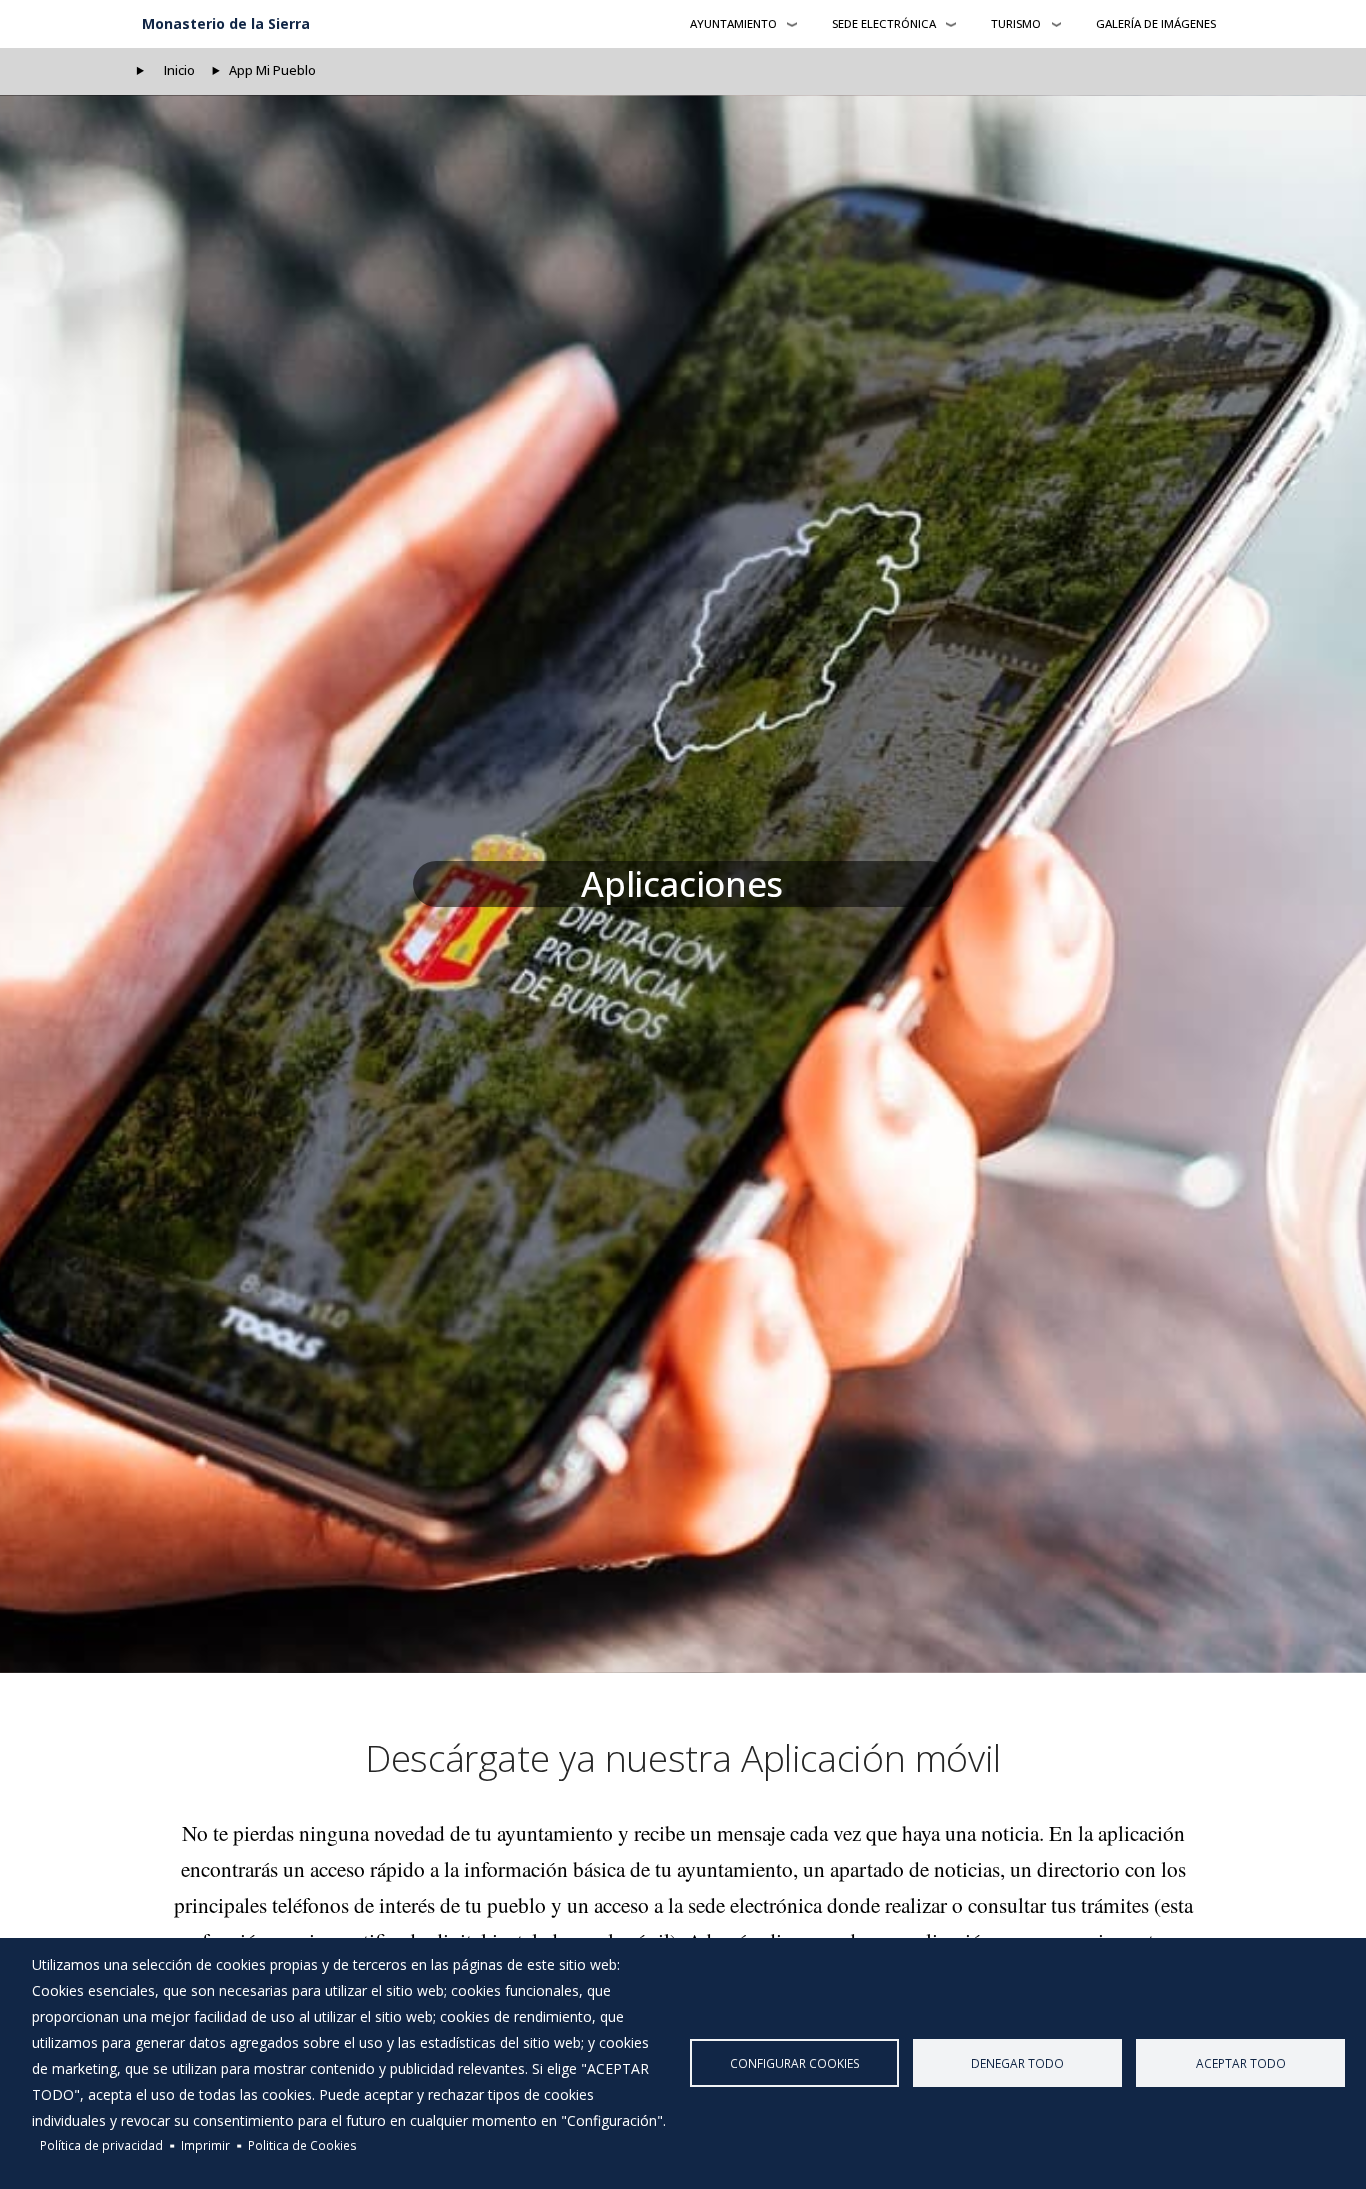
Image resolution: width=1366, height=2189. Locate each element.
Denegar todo (1017, 2063)
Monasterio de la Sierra (226, 23)
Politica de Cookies (302, 2145)
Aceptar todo (1241, 2063)
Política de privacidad (101, 2145)
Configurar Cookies (795, 2063)
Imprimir (205, 2145)
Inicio (179, 70)
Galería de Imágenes (1156, 23)
